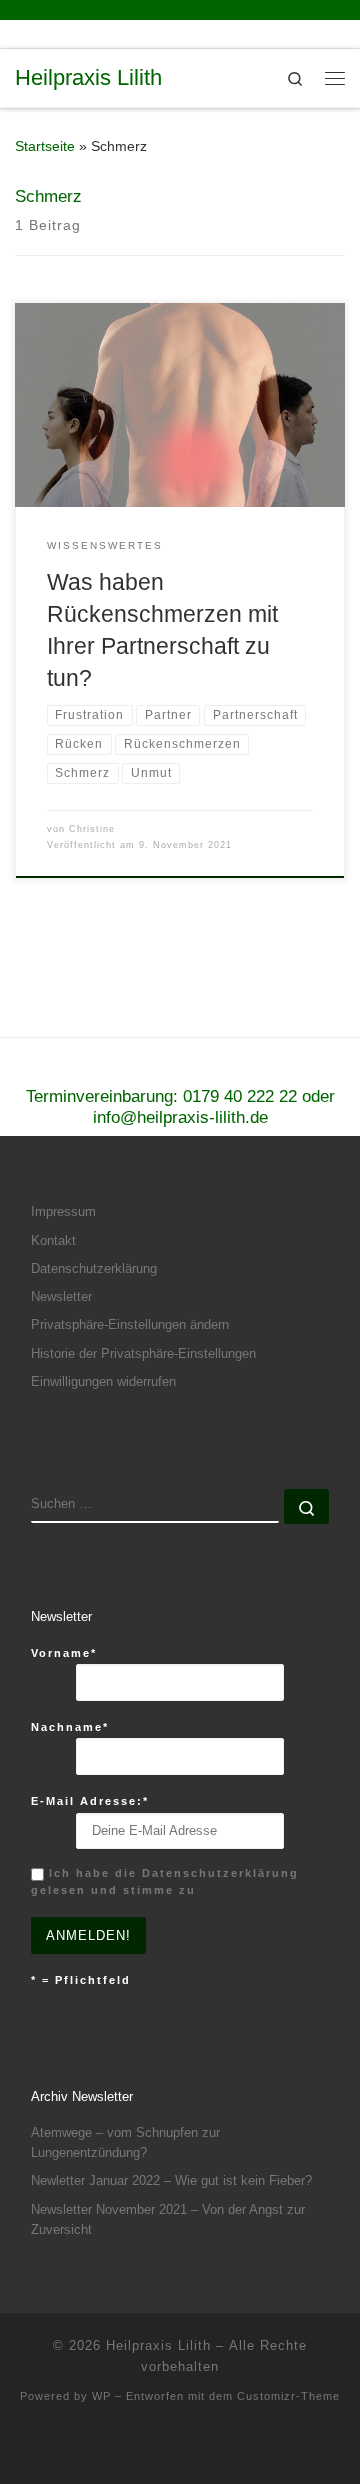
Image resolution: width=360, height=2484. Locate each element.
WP (101, 2396)
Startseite (45, 146)
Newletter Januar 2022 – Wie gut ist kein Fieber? (171, 2180)
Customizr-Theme (288, 2396)
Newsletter (61, 1296)
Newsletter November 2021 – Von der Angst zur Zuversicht (168, 2219)
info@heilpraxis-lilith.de (180, 1117)
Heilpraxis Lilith (158, 2345)
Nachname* (70, 1727)
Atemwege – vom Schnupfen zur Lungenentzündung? (125, 2142)
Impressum (63, 1211)
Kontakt (53, 1240)
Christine (92, 829)
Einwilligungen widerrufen (103, 1381)
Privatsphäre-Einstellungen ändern (130, 1324)
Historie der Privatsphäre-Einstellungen (143, 1353)
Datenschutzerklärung (94, 1268)
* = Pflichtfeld (81, 1980)
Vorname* (64, 1653)
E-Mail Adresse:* (90, 1801)
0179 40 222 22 (240, 1096)
